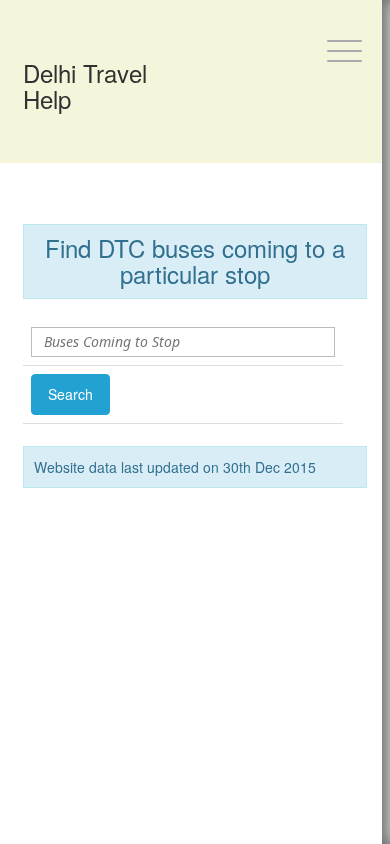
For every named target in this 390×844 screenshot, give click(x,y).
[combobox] (172, 342)
